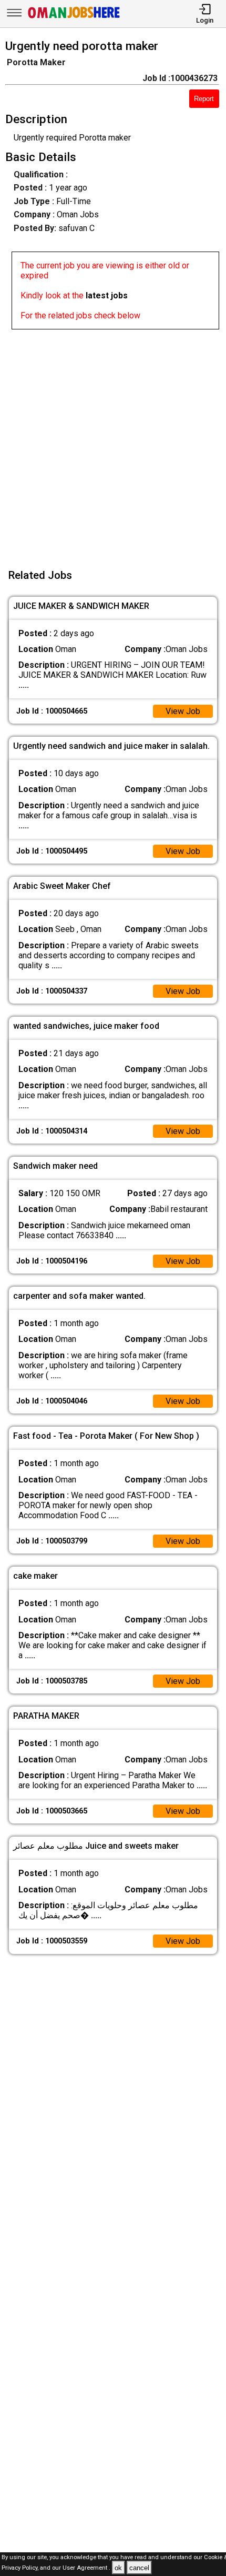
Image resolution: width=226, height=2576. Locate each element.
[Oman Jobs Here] (74, 18)
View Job (183, 711)
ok (118, 2568)
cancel (139, 2568)
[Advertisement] (113, 443)
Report (204, 99)
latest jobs (107, 295)
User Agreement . (86, 2568)
